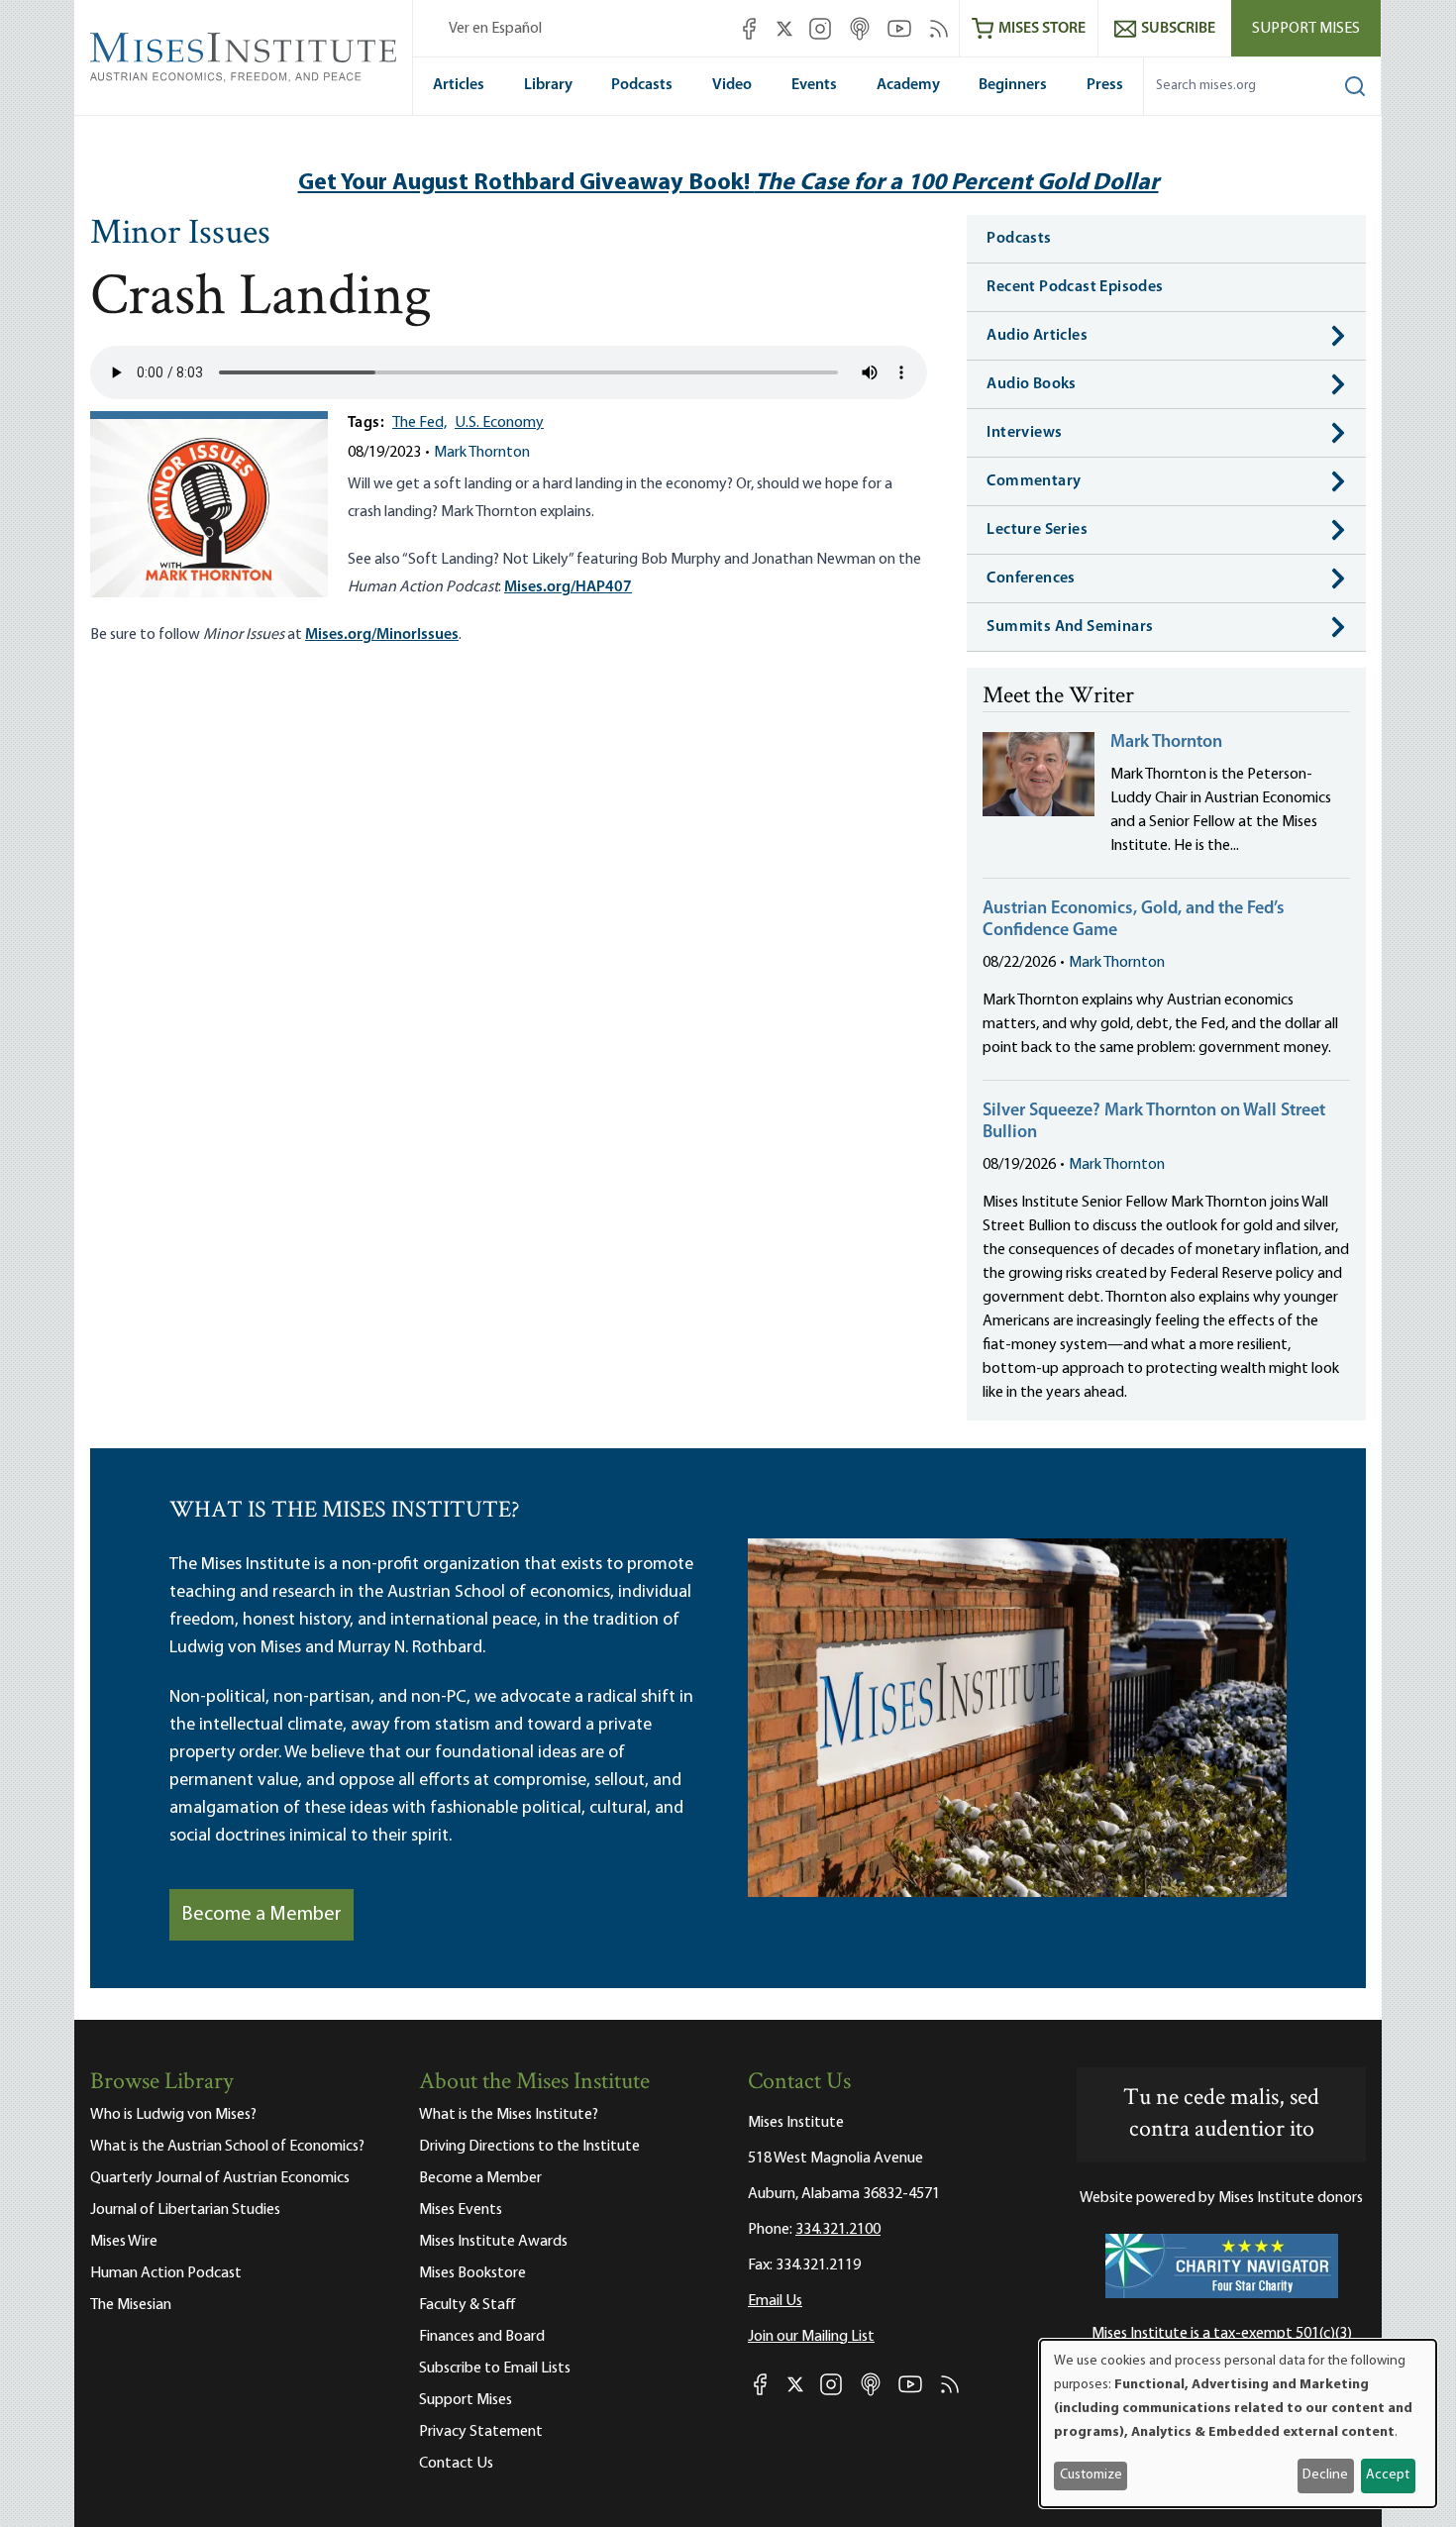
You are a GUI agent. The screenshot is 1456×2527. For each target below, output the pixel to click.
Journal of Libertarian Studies (185, 2210)
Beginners (1013, 85)
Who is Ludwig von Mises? (173, 2115)
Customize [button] (1091, 2475)
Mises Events (461, 2210)
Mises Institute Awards (493, 2242)
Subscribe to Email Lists (495, 2369)
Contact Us (456, 2464)
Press (1105, 85)
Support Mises (1306, 29)
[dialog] (1238, 2423)
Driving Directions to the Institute (529, 2147)
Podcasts (642, 85)
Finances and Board (482, 2337)
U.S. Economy (499, 423)
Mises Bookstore (472, 2273)
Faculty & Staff (468, 2305)
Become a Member (261, 1915)
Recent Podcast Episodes (1075, 287)
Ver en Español (495, 29)
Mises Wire (124, 2242)
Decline (1325, 2475)
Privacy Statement (481, 2432)
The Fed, (419, 423)
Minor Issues (180, 235)
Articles (459, 85)
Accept (1388, 2475)
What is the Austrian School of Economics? (227, 2147)
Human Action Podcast (166, 2273)
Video (732, 85)
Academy (908, 85)
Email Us (775, 2301)
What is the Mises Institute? (509, 2115)
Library (548, 85)
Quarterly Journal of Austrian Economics (220, 2178)
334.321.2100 (838, 2230)
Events (814, 85)
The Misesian (131, 2305)
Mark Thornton (482, 453)
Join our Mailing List (811, 2337)
